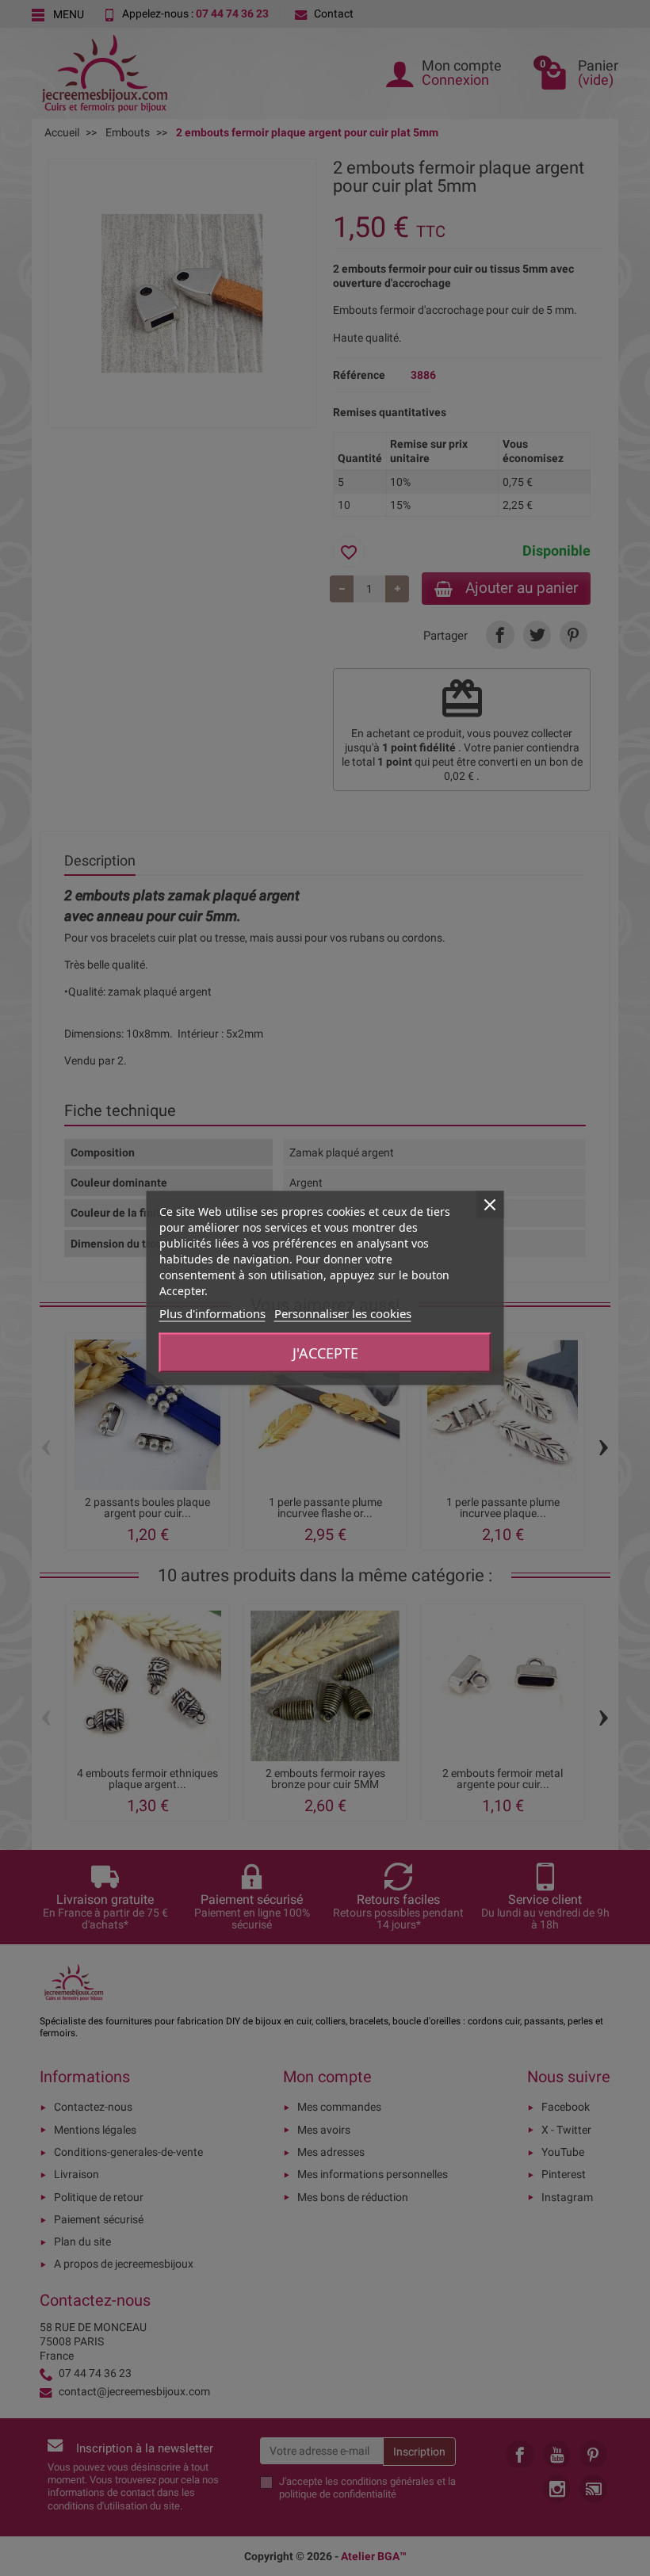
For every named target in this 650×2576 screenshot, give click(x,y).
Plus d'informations (212, 1313)
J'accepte (325, 1353)
